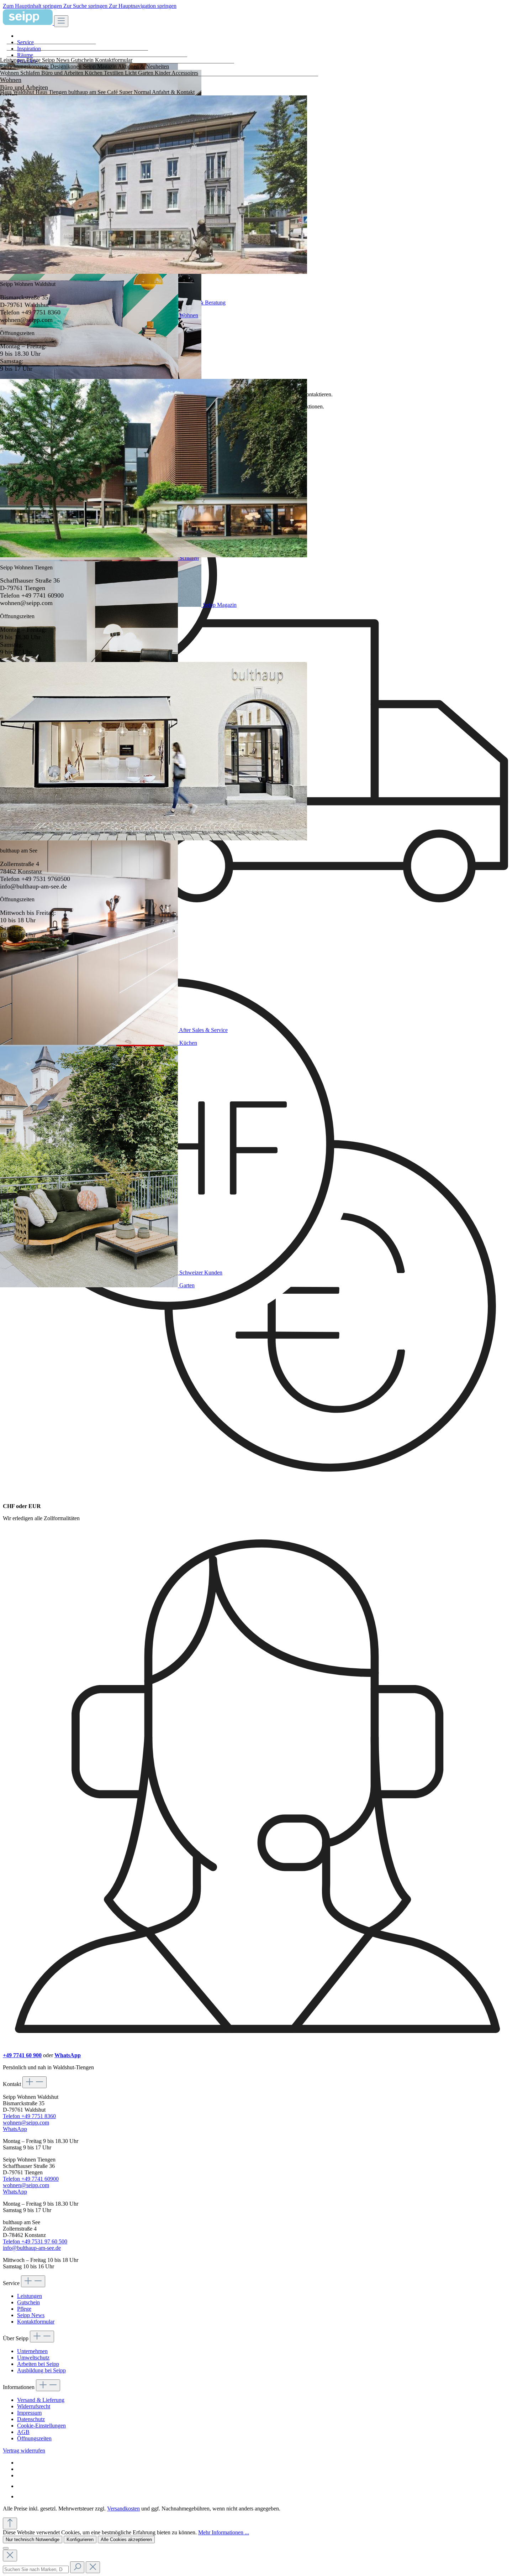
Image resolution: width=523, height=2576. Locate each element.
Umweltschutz (33, 2358)
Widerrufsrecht (34, 2406)
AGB (23, 2432)
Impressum (29, 2413)
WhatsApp (68, 2055)
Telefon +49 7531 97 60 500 (35, 2241)
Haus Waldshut (18, 92)
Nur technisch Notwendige (33, 2540)
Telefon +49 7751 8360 (29, 2116)
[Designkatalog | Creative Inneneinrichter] (22, 2496)
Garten (187, 1285)
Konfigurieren (80, 2540)
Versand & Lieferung (41, 2400)
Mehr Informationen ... (224, 2532)
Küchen (188, 1043)
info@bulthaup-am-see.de (32, 2248)
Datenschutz (31, 2419)
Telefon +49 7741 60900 (31, 2179)
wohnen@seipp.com (26, 2123)
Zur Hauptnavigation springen (143, 6)
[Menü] (61, 21)
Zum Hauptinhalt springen (33, 6)
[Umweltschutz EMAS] (22, 2486)
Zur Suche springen (86, 6)
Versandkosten (123, 2509)
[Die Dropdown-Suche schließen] (10, 2556)
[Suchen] (77, 2567)
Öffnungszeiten (34, 2438)
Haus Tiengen (52, 92)
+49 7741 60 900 (22, 2055)
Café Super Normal (130, 92)
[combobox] (36, 2569)
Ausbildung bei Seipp (41, 2370)
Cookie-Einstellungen (41, 2426)
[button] (269, 42)
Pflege (24, 2309)
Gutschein (28, 2302)
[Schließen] (6, 2548)
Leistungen (30, 2296)
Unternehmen (32, 2351)
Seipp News (31, 2315)
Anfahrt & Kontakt (173, 92)
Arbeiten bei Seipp (38, 2364)
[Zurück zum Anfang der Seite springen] (10, 2523)
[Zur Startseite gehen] (28, 23)
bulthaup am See (88, 92)
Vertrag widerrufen (24, 2450)
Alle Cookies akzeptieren (126, 2540)
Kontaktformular (36, 2322)
